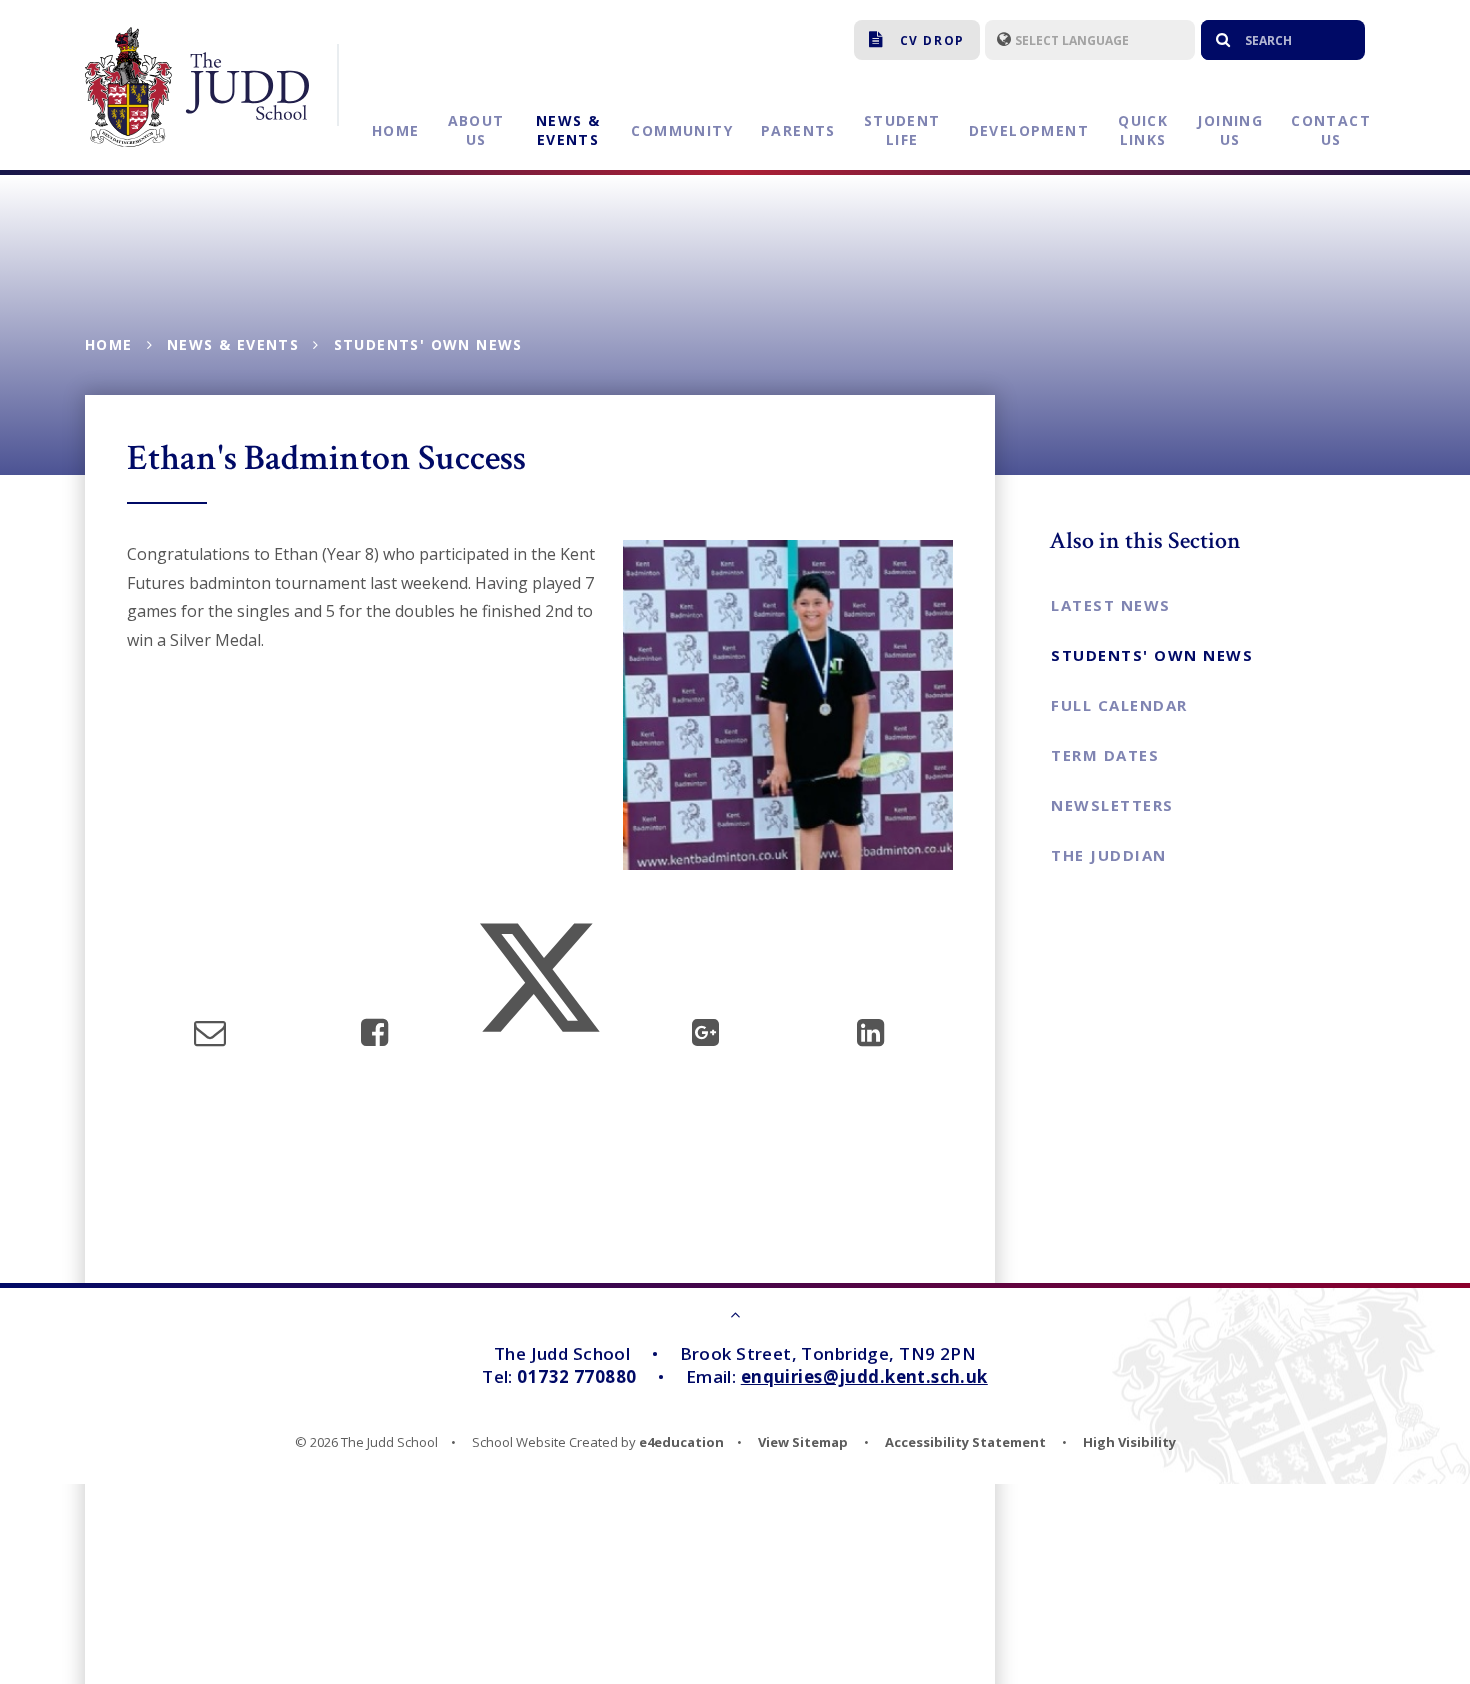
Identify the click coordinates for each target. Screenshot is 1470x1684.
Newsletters (1112, 805)
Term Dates (1105, 755)
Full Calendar (1119, 705)
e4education (681, 1442)
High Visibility (1129, 1442)
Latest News (1111, 605)
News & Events (233, 344)
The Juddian (1109, 855)
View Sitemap (803, 1442)
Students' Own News (428, 344)
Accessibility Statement (965, 1442)
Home (109, 344)
